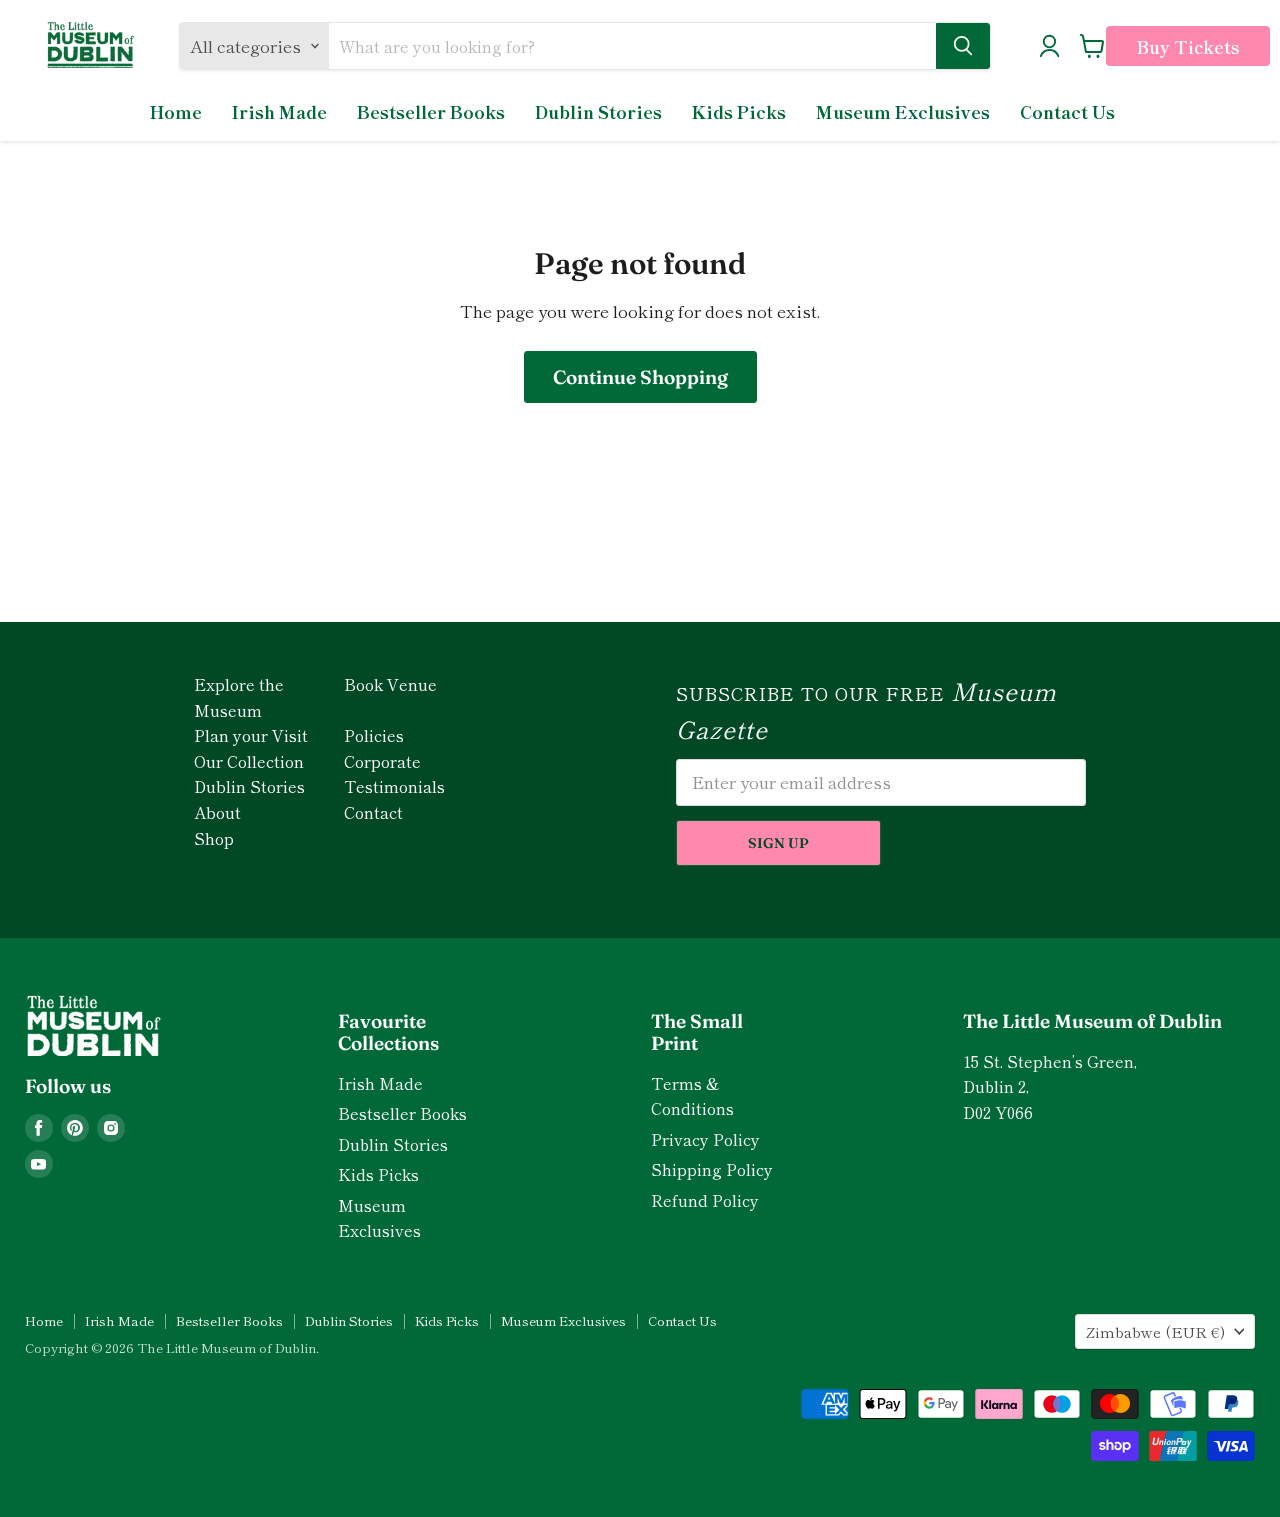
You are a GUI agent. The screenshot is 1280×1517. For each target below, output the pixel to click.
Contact (373, 812)
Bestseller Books (431, 111)
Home (176, 111)
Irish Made (279, 111)
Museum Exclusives (903, 111)
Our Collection (249, 761)
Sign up (778, 843)
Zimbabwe (1155, 1331)
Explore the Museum (239, 697)
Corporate (382, 761)
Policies (374, 735)
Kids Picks (739, 111)
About (217, 812)
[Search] (963, 46)
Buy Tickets (1188, 46)
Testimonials (394, 786)
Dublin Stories (598, 111)
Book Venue (390, 684)
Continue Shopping (640, 377)
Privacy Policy (705, 1139)
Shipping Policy (712, 1169)
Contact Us (1067, 111)
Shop (214, 838)
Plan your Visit (251, 735)
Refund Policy (705, 1200)
